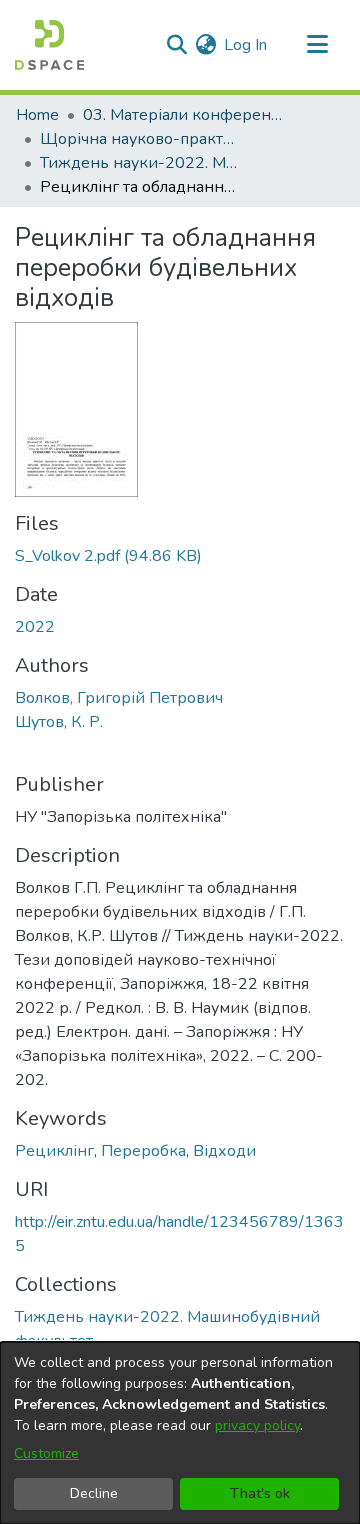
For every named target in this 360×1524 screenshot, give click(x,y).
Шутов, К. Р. (59, 722)
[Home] (49, 45)
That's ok (260, 1493)
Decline (94, 1493)
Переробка (143, 1151)
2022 (35, 627)
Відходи (224, 1151)
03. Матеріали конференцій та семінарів (183, 115)
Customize (46, 1453)
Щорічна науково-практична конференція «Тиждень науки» (140, 139)
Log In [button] (246, 45)
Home (37, 115)
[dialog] (180, 1433)
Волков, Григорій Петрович (119, 698)
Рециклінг (54, 1151)
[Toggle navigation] (317, 45)
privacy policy (257, 1425)
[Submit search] (176, 45)
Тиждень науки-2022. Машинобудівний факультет (140, 163)
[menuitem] (205, 45)
